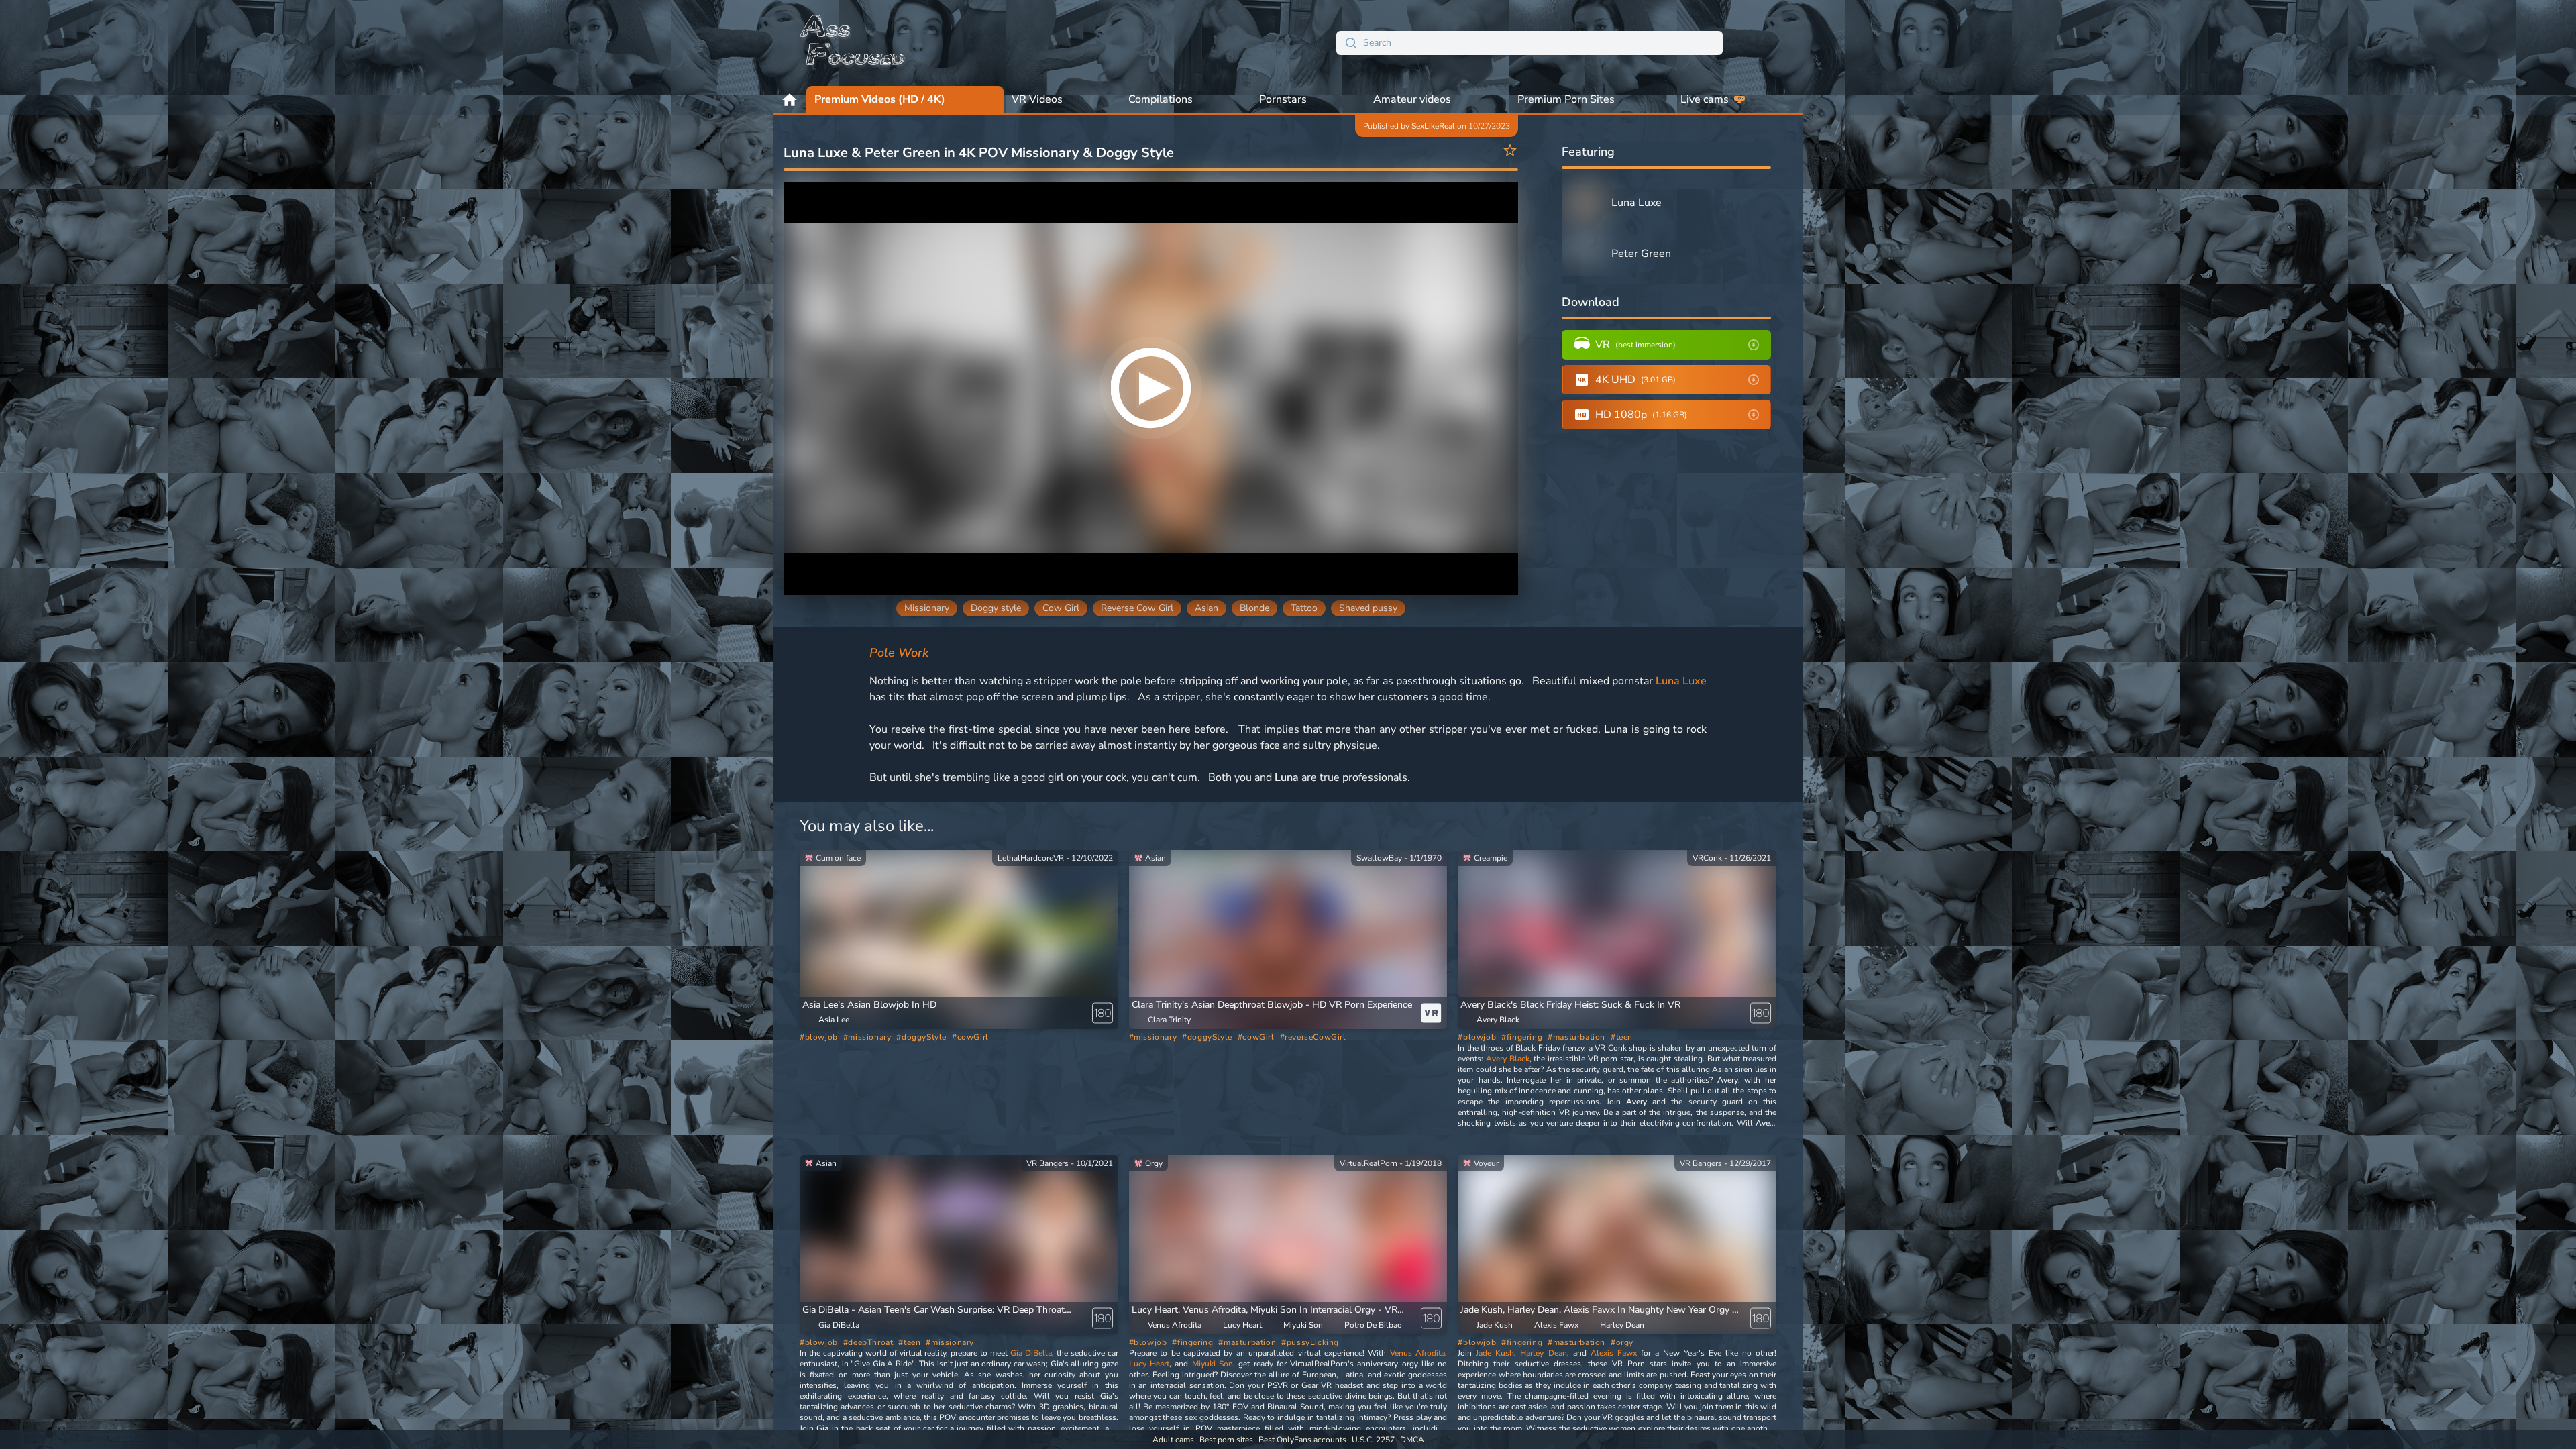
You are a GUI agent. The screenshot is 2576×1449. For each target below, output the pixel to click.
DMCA (1412, 1440)
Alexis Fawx (1614, 1353)
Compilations (1161, 99)
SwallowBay (1379, 858)
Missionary (927, 608)
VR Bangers (1048, 1163)
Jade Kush (1495, 1353)
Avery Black (1508, 1059)
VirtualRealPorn (1368, 1163)
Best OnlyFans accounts (1302, 1440)
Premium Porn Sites (1566, 99)
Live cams (1705, 99)
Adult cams (1173, 1440)
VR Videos (1037, 99)
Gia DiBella (1031, 1353)
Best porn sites (1226, 1440)
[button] (869, 1005)
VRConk (1707, 858)
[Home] (853, 43)
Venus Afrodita (1417, 1353)
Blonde (1254, 608)
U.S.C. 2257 (1373, 1440)
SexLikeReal (1433, 126)
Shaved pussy (1368, 608)
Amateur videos (1412, 99)
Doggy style (996, 608)
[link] (959, 940)
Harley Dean (1543, 1353)
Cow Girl (1061, 608)
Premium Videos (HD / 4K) (880, 99)
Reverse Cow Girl (1137, 608)
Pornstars (1283, 99)
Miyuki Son (1213, 1364)
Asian (1206, 608)
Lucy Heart (1149, 1364)
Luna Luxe (1681, 681)
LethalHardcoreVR (1031, 858)
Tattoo (1304, 608)
